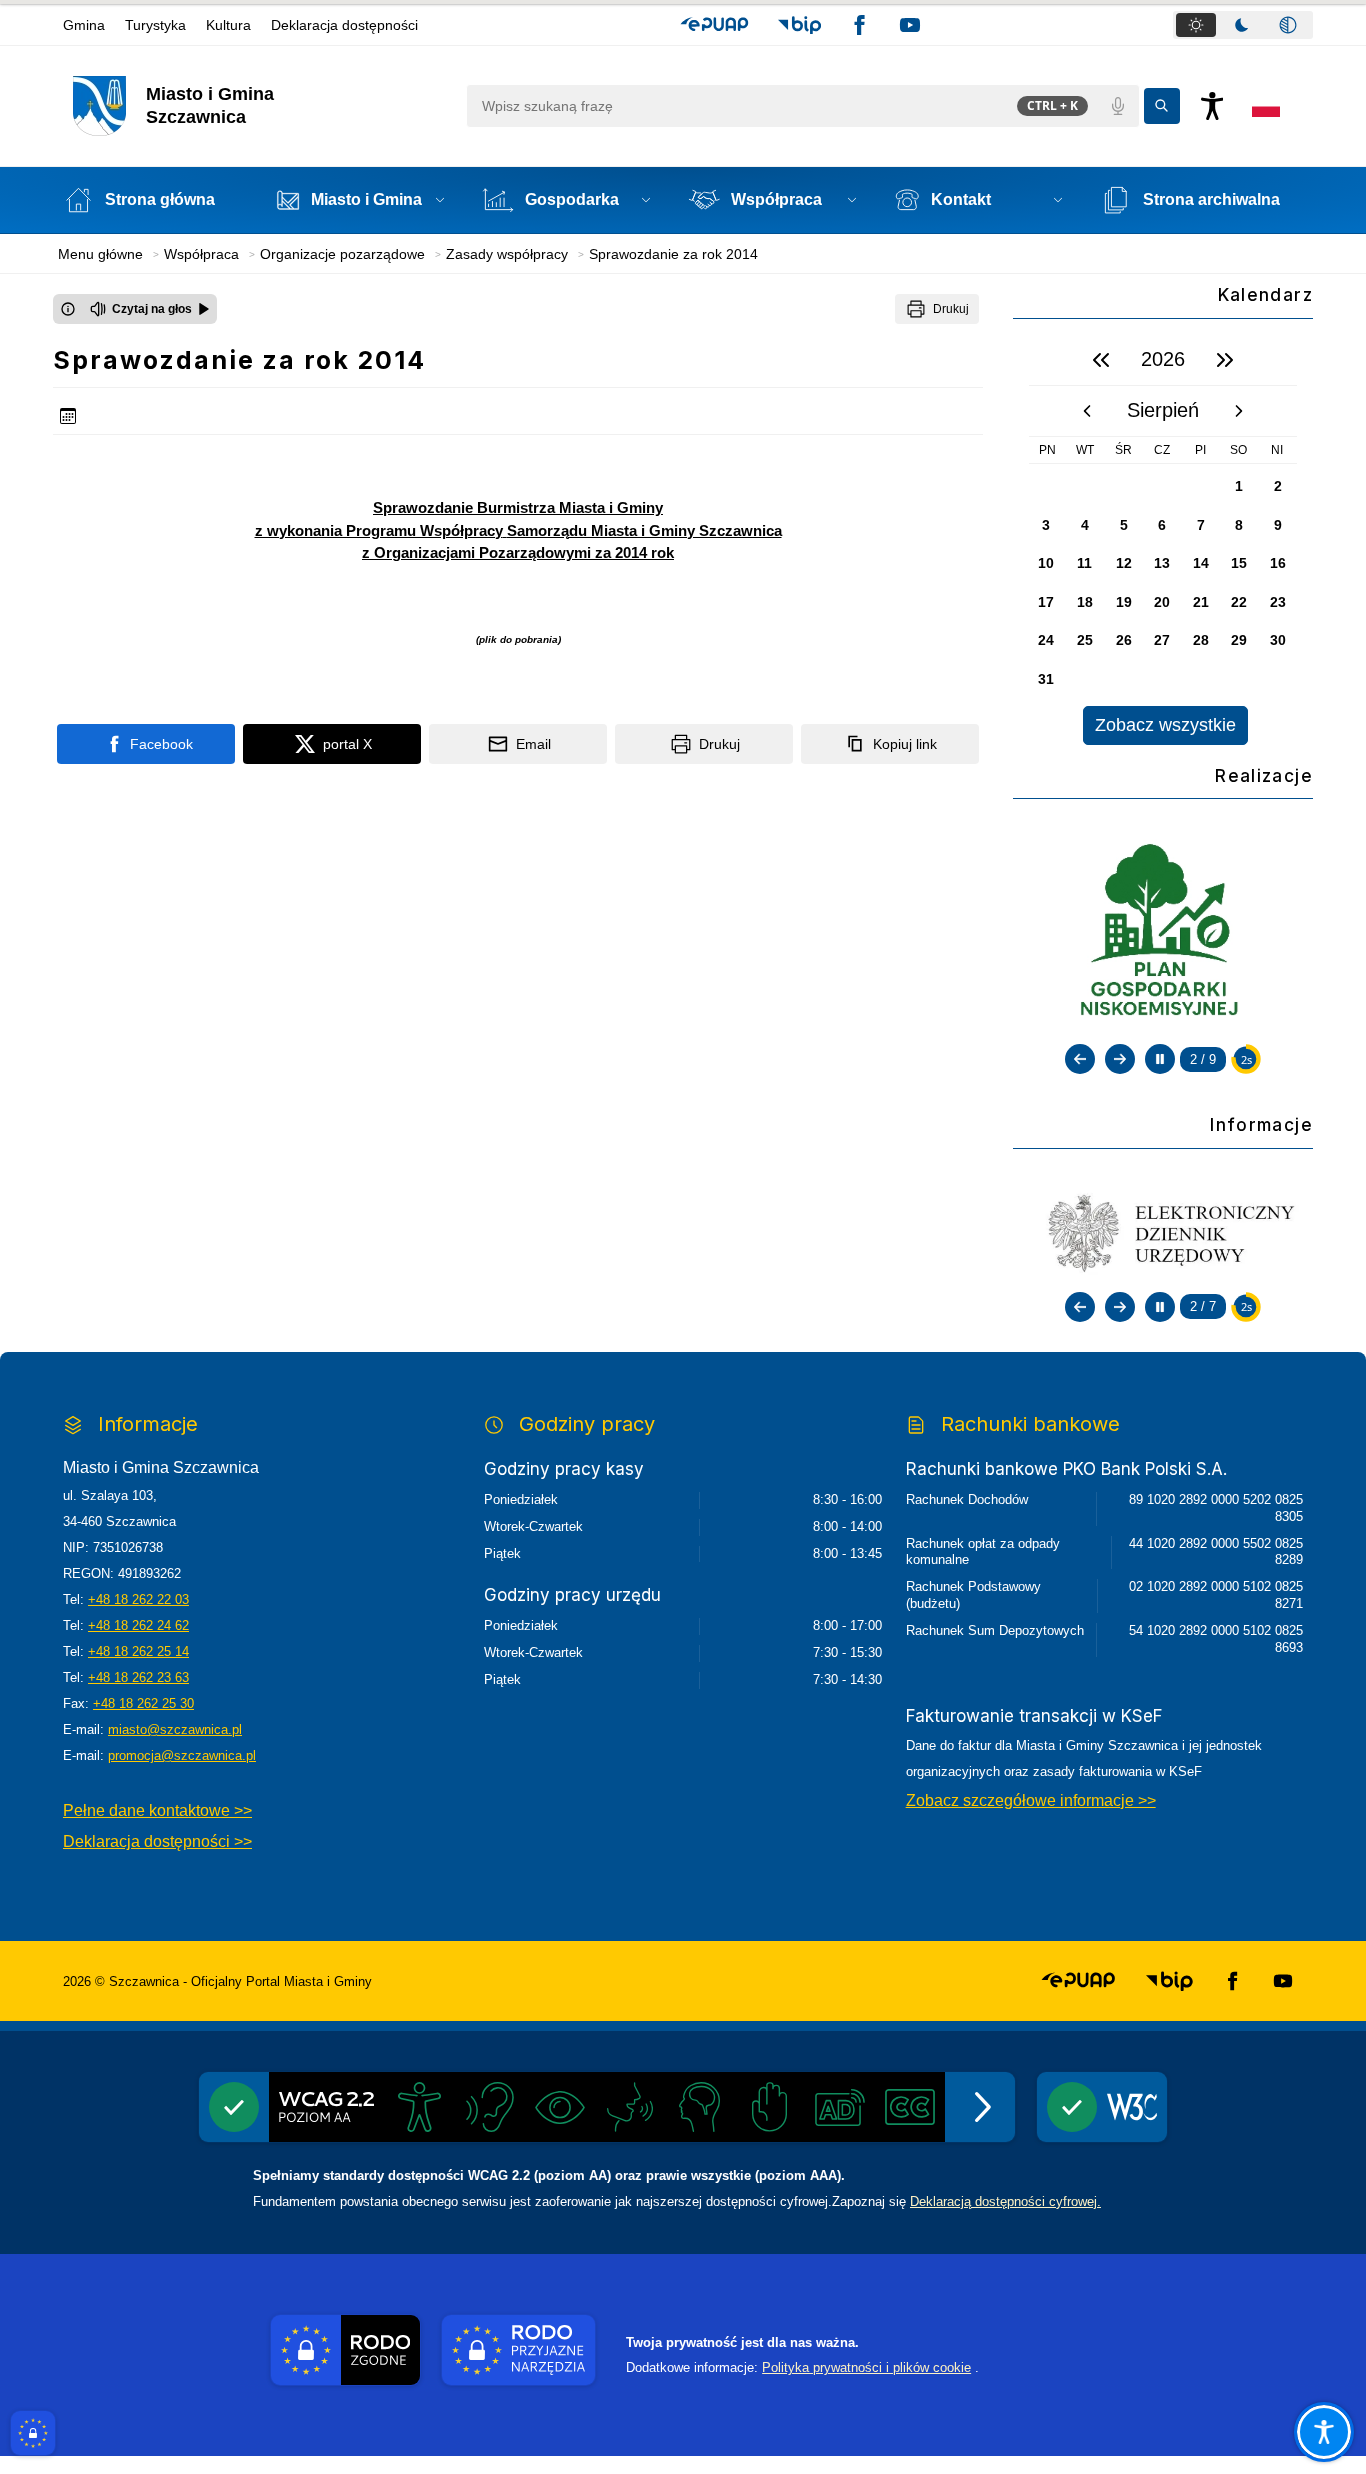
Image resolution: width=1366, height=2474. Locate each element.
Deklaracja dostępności (344, 25)
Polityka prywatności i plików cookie (866, 2367)
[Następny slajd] (1120, 1059)
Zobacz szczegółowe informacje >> (1031, 1800)
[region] (1163, 539)
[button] (714, 25)
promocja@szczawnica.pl (182, 1755)
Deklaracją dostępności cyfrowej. (1005, 2201)
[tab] (1196, 25)
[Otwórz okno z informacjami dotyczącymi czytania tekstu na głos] (68, 309)
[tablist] (1243, 25)
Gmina (84, 25)
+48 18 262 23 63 (138, 1677)
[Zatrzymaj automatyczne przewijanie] (1160, 1059)
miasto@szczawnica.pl (175, 1729)
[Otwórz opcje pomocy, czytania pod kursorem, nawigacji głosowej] (1324, 2432)
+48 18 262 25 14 (138, 1651)
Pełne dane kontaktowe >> (157, 1810)
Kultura (228, 25)
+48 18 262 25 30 (143, 1703)
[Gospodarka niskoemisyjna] (1162, 933)
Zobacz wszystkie (1165, 725)
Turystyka (155, 25)
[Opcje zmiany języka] (1266, 106)
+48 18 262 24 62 (138, 1625)
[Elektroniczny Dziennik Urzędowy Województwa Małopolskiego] (1163, 1232)
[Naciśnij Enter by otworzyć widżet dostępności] (1212, 106)
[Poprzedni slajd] (1080, 1059)
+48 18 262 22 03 (138, 1599)
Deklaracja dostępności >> (157, 1841)
